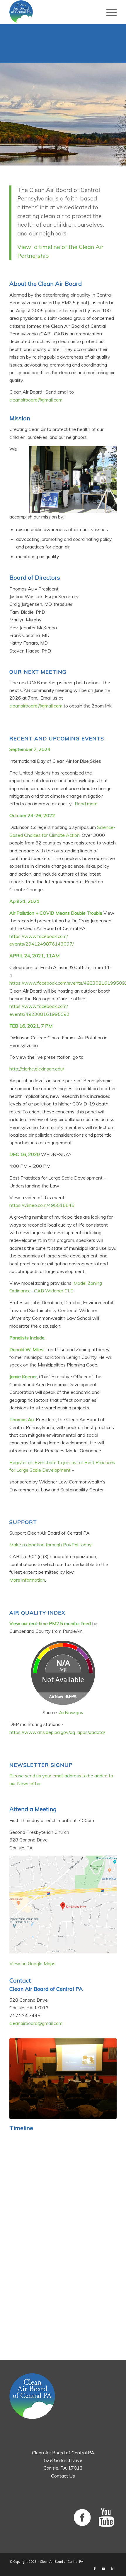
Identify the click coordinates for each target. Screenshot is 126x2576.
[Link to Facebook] (95, 2569)
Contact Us (63, 2476)
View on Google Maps (32, 1963)
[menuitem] (109, 12)
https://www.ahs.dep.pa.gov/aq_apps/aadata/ (57, 1732)
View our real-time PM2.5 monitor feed (50, 1623)
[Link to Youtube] (103, 2569)
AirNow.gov (71, 1712)
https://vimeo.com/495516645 (42, 1205)
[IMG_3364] (63, 2079)
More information (27, 1580)
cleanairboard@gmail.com (36, 400)
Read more (86, 804)
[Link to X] (112, 2569)
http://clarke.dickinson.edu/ (37, 1069)
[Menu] (109, 12)
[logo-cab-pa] (52, 12)
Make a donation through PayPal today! (51, 1545)
